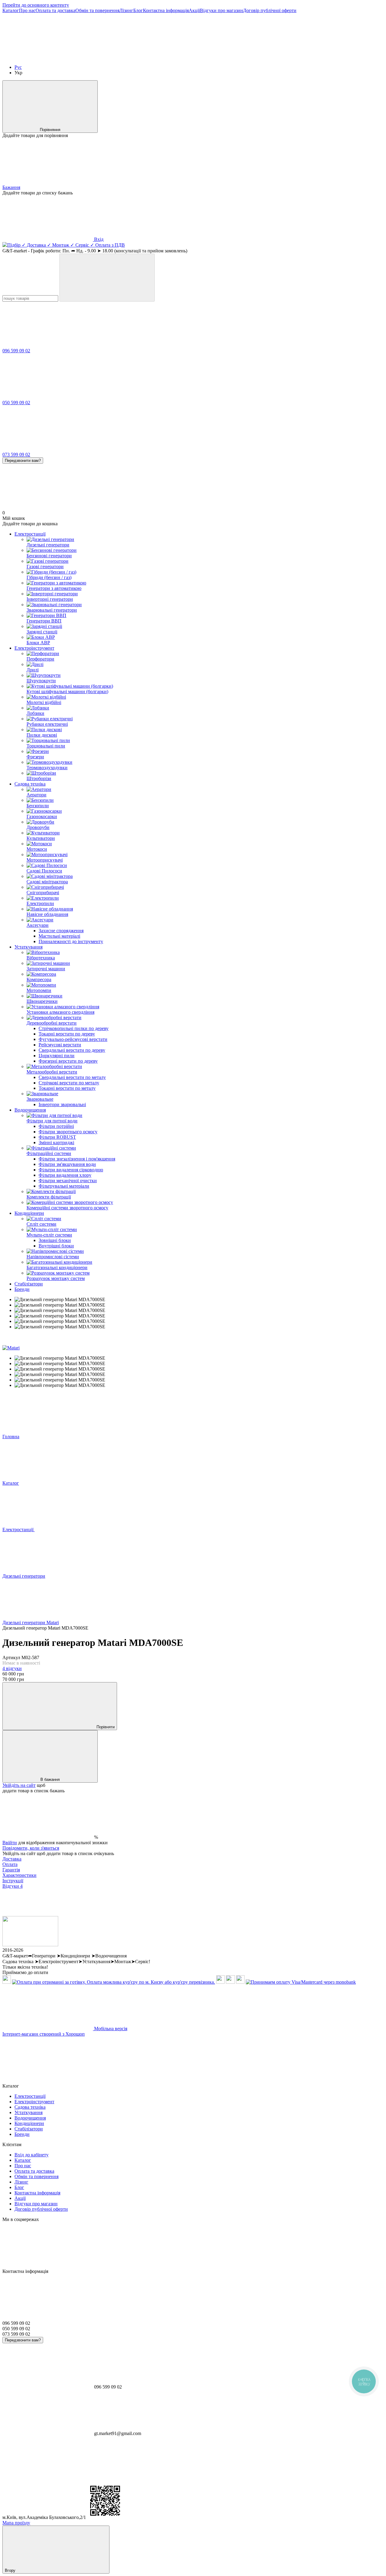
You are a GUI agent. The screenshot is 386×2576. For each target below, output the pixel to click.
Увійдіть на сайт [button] (19, 1785)
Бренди (22, 1289)
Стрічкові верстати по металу (69, 1083)
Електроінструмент (34, 648)
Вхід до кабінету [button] (32, 2155)
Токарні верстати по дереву (67, 1034)
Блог (138, 10)
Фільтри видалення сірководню (71, 1170)
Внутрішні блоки (56, 1246)
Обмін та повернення (97, 10)
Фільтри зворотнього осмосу (68, 1132)
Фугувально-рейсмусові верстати (73, 1039)
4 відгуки (12, 1668)
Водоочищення (30, 1110)
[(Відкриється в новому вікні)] (230, 1982)
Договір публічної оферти (270, 10)
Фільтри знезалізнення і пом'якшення (77, 1159)
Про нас (27, 10)
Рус (18, 67)
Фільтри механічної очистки (68, 1181)
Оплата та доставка (55, 10)
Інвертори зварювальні (62, 1104)
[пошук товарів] (107, 278)
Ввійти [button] (10, 1843)
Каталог (11, 10)
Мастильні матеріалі (59, 936)
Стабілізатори (29, 1284)
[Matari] (11, 1348)
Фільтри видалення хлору (65, 1175)
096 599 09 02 (16, 351)
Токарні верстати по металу (67, 1088)
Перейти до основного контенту (36, 5)
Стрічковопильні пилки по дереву (74, 1028)
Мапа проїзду (16, 2523)
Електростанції (30, 534)
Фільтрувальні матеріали (64, 1186)
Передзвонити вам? (23, 461)
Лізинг (126, 10)
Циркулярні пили (57, 1056)
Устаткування (28, 947)
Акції (194, 10)
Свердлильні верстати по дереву (72, 1050)
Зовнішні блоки (55, 1240)
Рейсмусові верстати (60, 1045)
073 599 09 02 (16, 454)
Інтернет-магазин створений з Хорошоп (44, 2034)
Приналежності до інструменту (71, 941)
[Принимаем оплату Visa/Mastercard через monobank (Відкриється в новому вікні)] (301, 1982)
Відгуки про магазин (221, 10)
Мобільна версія (110, 2029)
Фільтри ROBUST (57, 1137)
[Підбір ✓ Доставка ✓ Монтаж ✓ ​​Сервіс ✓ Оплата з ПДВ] (30, 1945)
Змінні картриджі (56, 1142)
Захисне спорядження (61, 931)
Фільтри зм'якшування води (67, 1164)
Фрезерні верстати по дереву (68, 1061)
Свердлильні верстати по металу (72, 1077)
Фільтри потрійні (56, 1126)
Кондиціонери (29, 1213)
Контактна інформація (166, 10)
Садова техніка (30, 784)
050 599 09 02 (16, 403)
